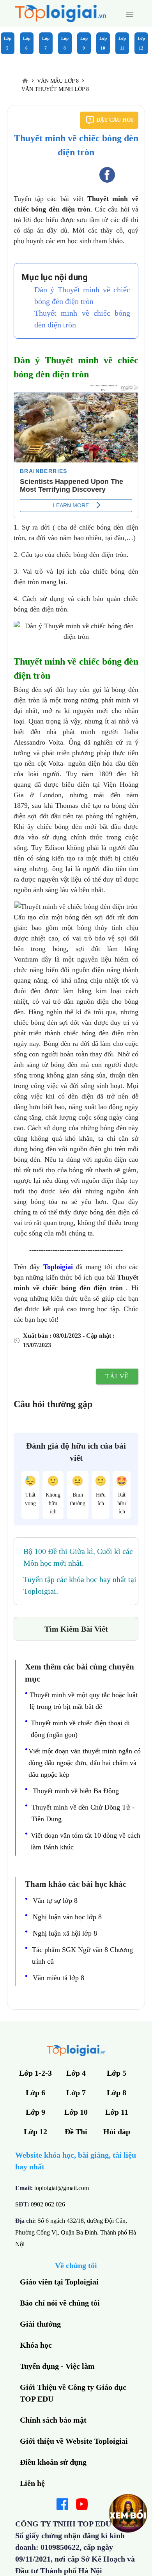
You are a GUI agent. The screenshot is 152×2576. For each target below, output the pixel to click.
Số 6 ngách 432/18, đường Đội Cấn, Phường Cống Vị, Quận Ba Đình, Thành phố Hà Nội (76, 2232)
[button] (130, 15)
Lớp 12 (141, 43)
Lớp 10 (103, 43)
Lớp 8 (65, 43)
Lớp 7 (46, 43)
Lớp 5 (8, 43)
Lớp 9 (84, 43)
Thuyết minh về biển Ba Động (76, 1791)
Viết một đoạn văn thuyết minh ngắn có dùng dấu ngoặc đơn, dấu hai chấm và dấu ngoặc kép (85, 1763)
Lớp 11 (122, 43)
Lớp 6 (27, 43)
